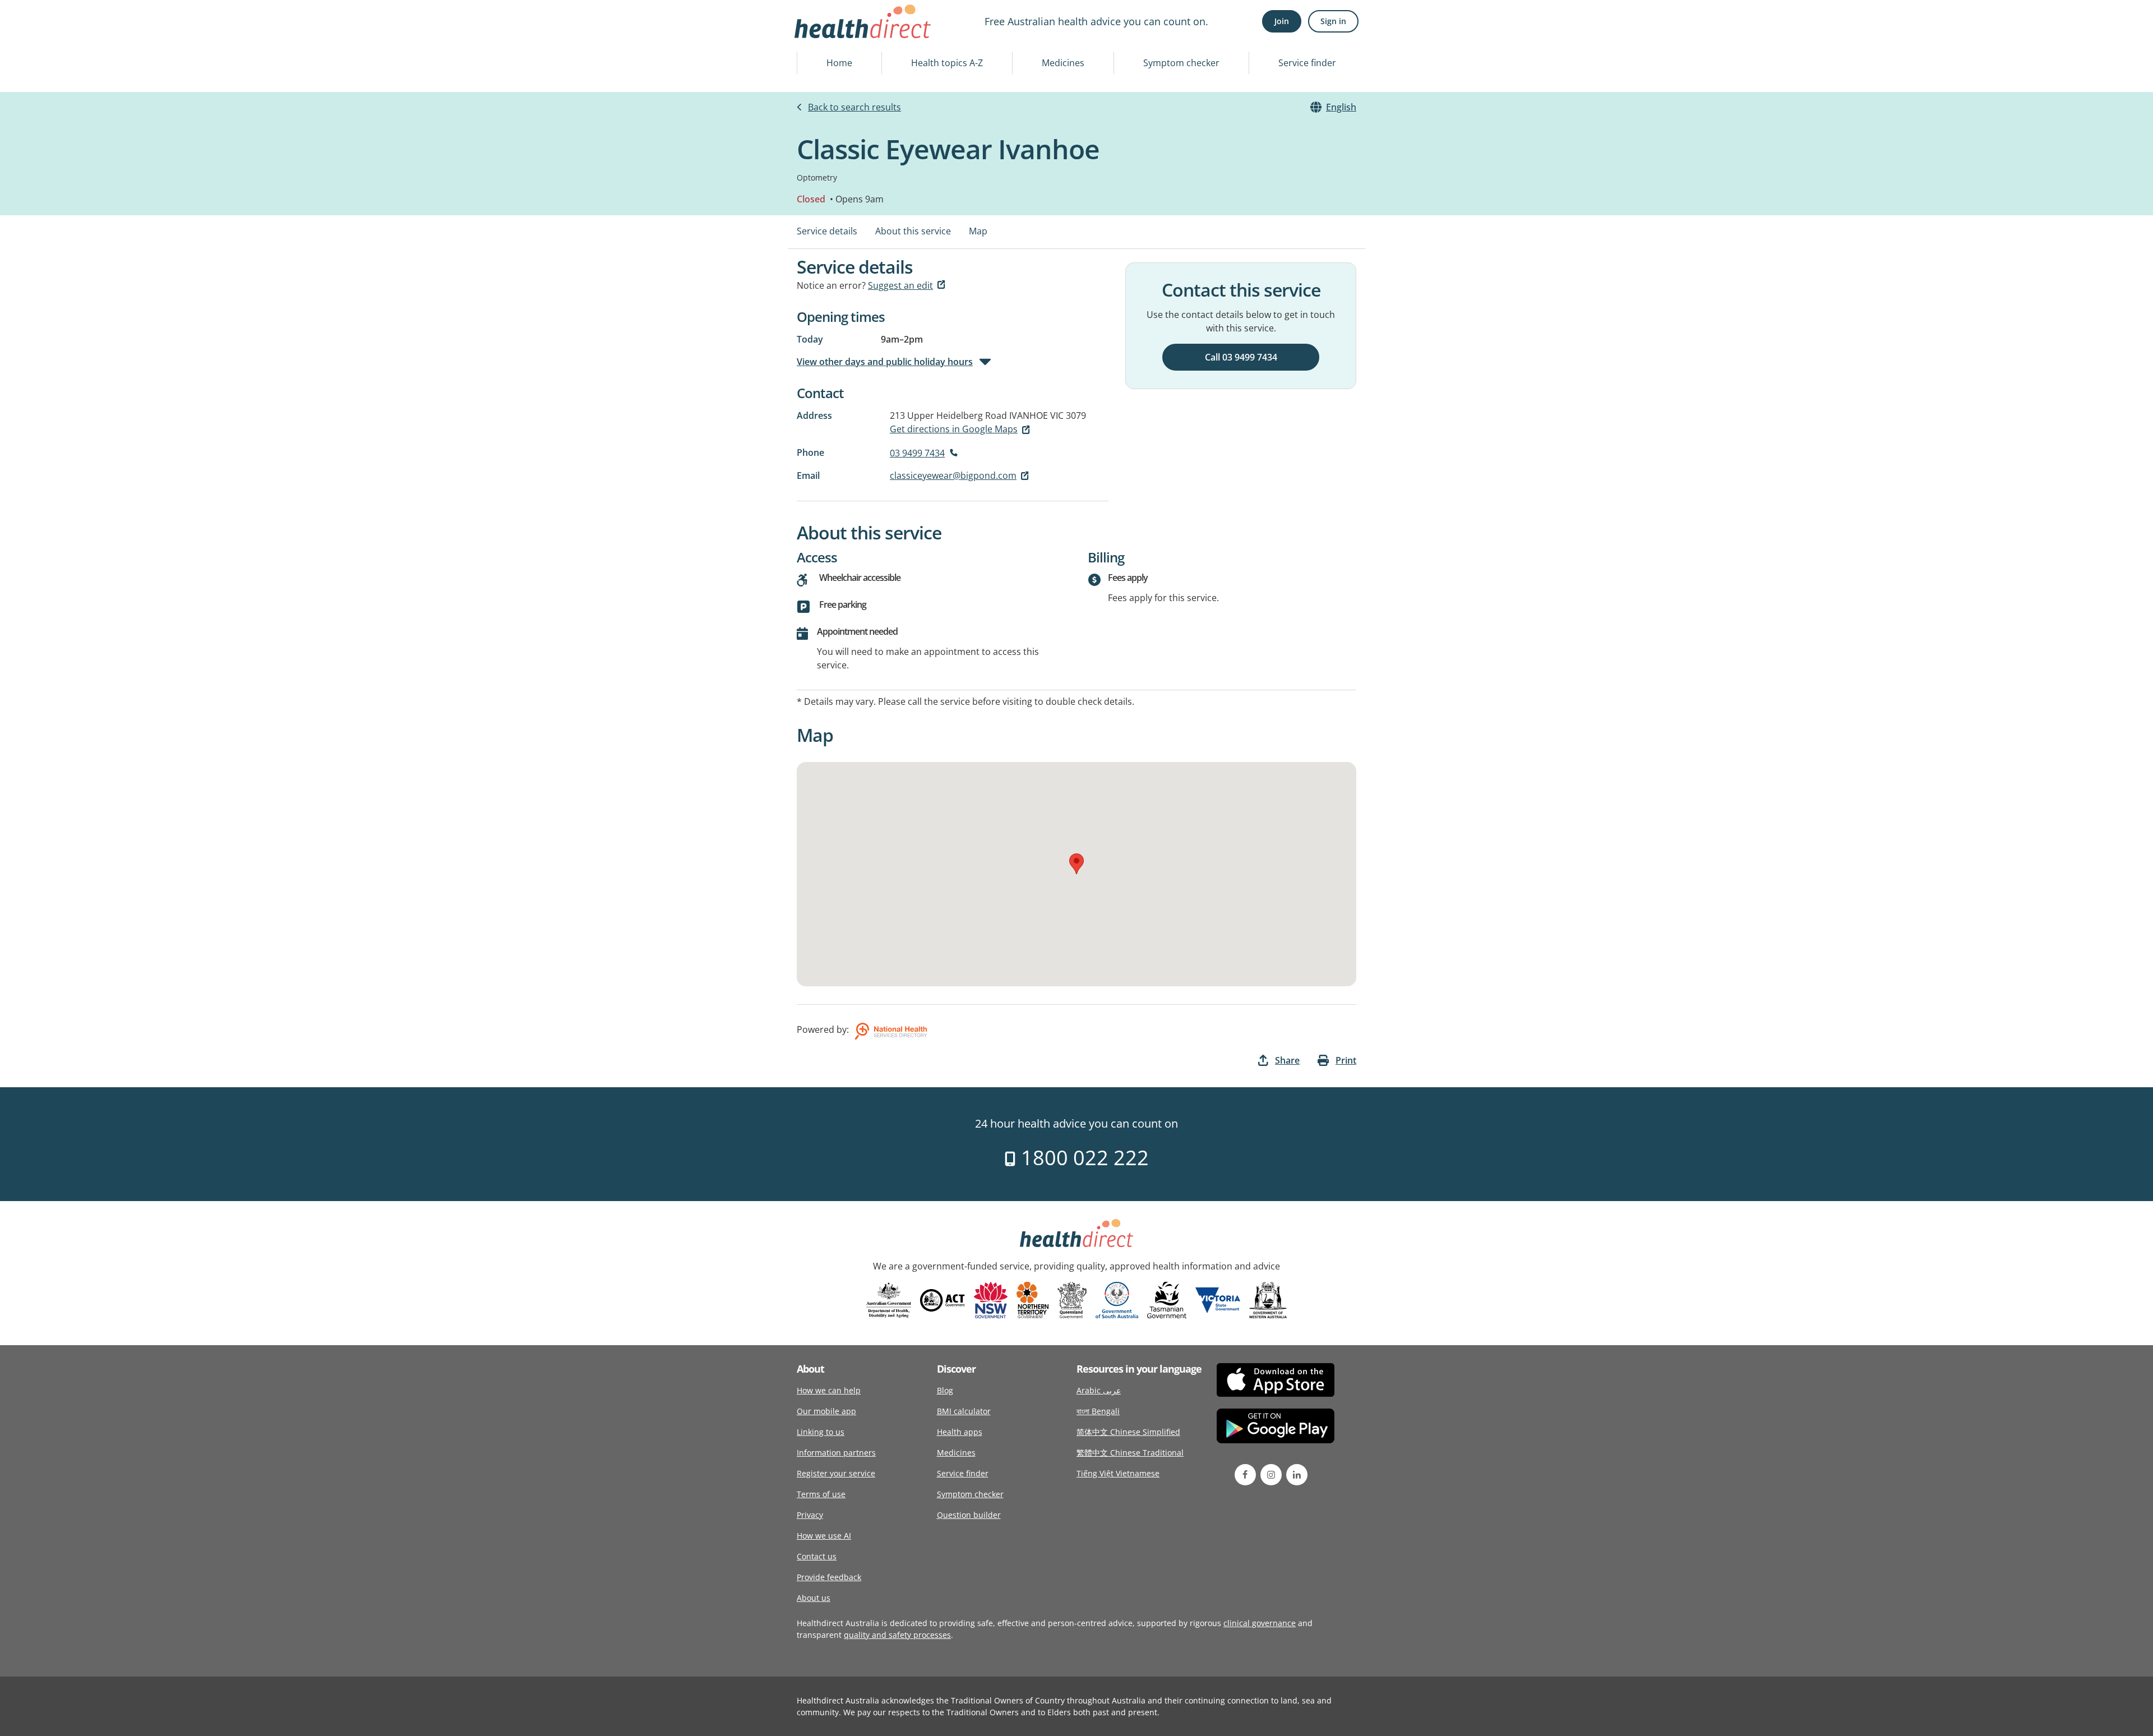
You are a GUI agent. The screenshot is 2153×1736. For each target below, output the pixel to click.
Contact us (817, 1556)
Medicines (1063, 63)
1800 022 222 (1082, 1158)
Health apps (960, 1432)
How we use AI (824, 1536)
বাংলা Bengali (1098, 1411)
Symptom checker (1181, 63)
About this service (913, 231)
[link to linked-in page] (1297, 1475)
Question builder (969, 1515)
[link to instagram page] (1271, 1475)
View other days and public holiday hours (885, 362)
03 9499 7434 (917, 453)
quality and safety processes (897, 1635)
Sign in (1333, 21)
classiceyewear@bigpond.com (953, 475)
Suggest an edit (900, 285)
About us (814, 1598)
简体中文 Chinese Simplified (1128, 1432)
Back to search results (854, 107)
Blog (945, 1390)
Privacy (810, 1515)
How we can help (829, 1390)
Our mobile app (826, 1411)
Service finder (1307, 63)
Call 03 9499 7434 (1241, 357)
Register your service (836, 1473)
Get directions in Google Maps (954, 429)
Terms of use (821, 1494)
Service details (827, 231)
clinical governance (1260, 1623)
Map (978, 231)
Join (1282, 21)
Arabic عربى (1099, 1390)
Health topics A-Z (947, 63)
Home (839, 63)
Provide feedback (829, 1577)
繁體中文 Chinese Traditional (1130, 1453)
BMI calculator (964, 1411)
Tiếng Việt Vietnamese (1118, 1473)
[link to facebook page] (1245, 1475)
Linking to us (821, 1432)
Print (1346, 1060)
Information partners (836, 1453)
